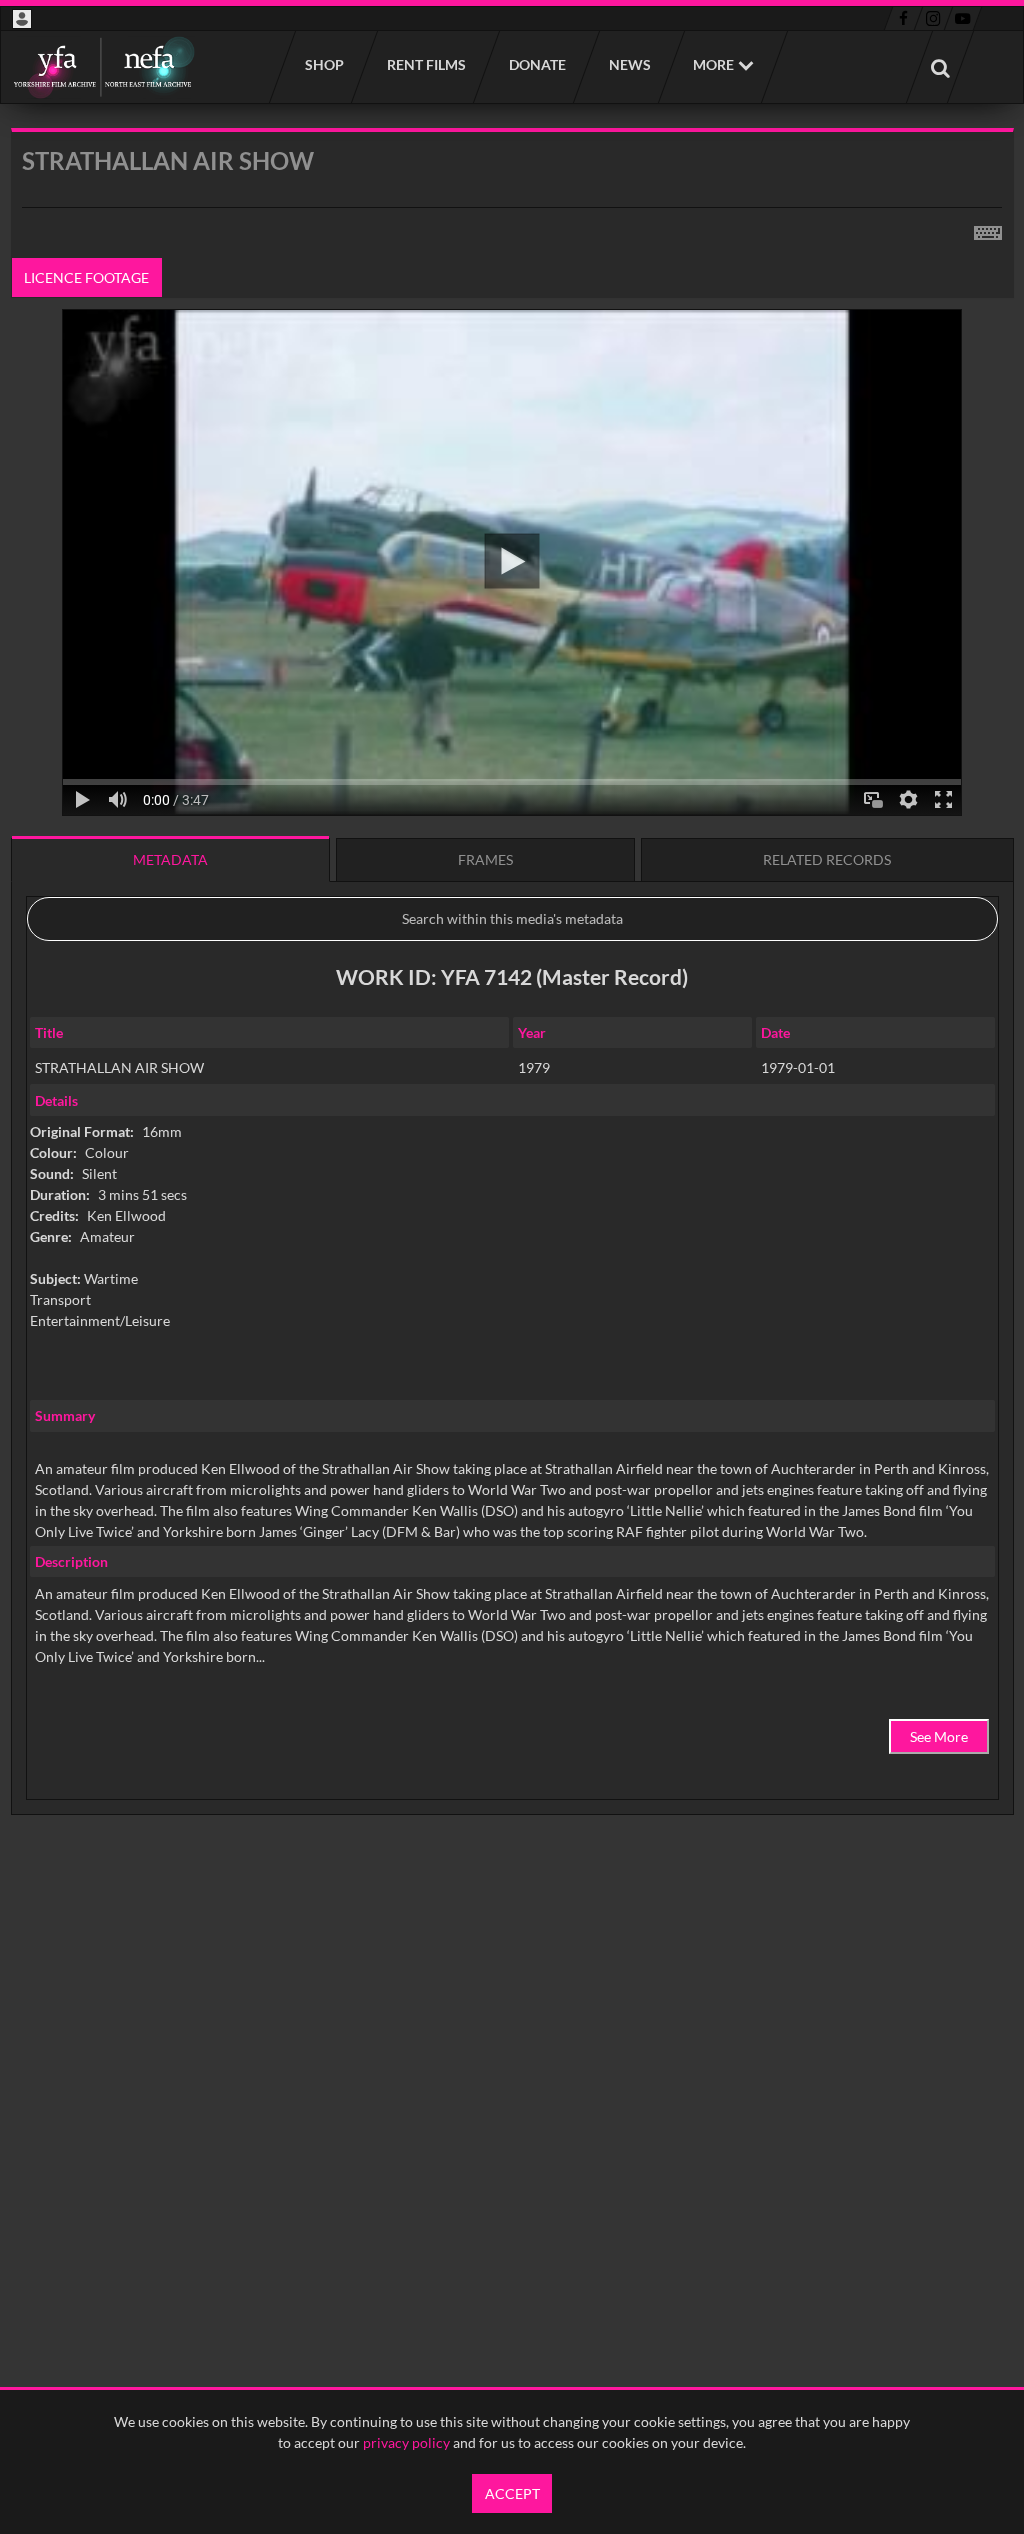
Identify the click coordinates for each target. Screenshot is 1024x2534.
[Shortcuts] (988, 229)
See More (939, 1736)
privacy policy (406, 2442)
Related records (827, 859)
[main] (512, 1022)
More (713, 64)
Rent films (425, 64)
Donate (536, 64)
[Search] (940, 67)
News (629, 64)
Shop (323, 64)
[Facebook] (903, 19)
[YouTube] (963, 19)
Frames (485, 859)
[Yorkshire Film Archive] (103, 67)
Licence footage (86, 277)
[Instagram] (933, 19)
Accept (512, 2493)
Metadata (170, 859)
